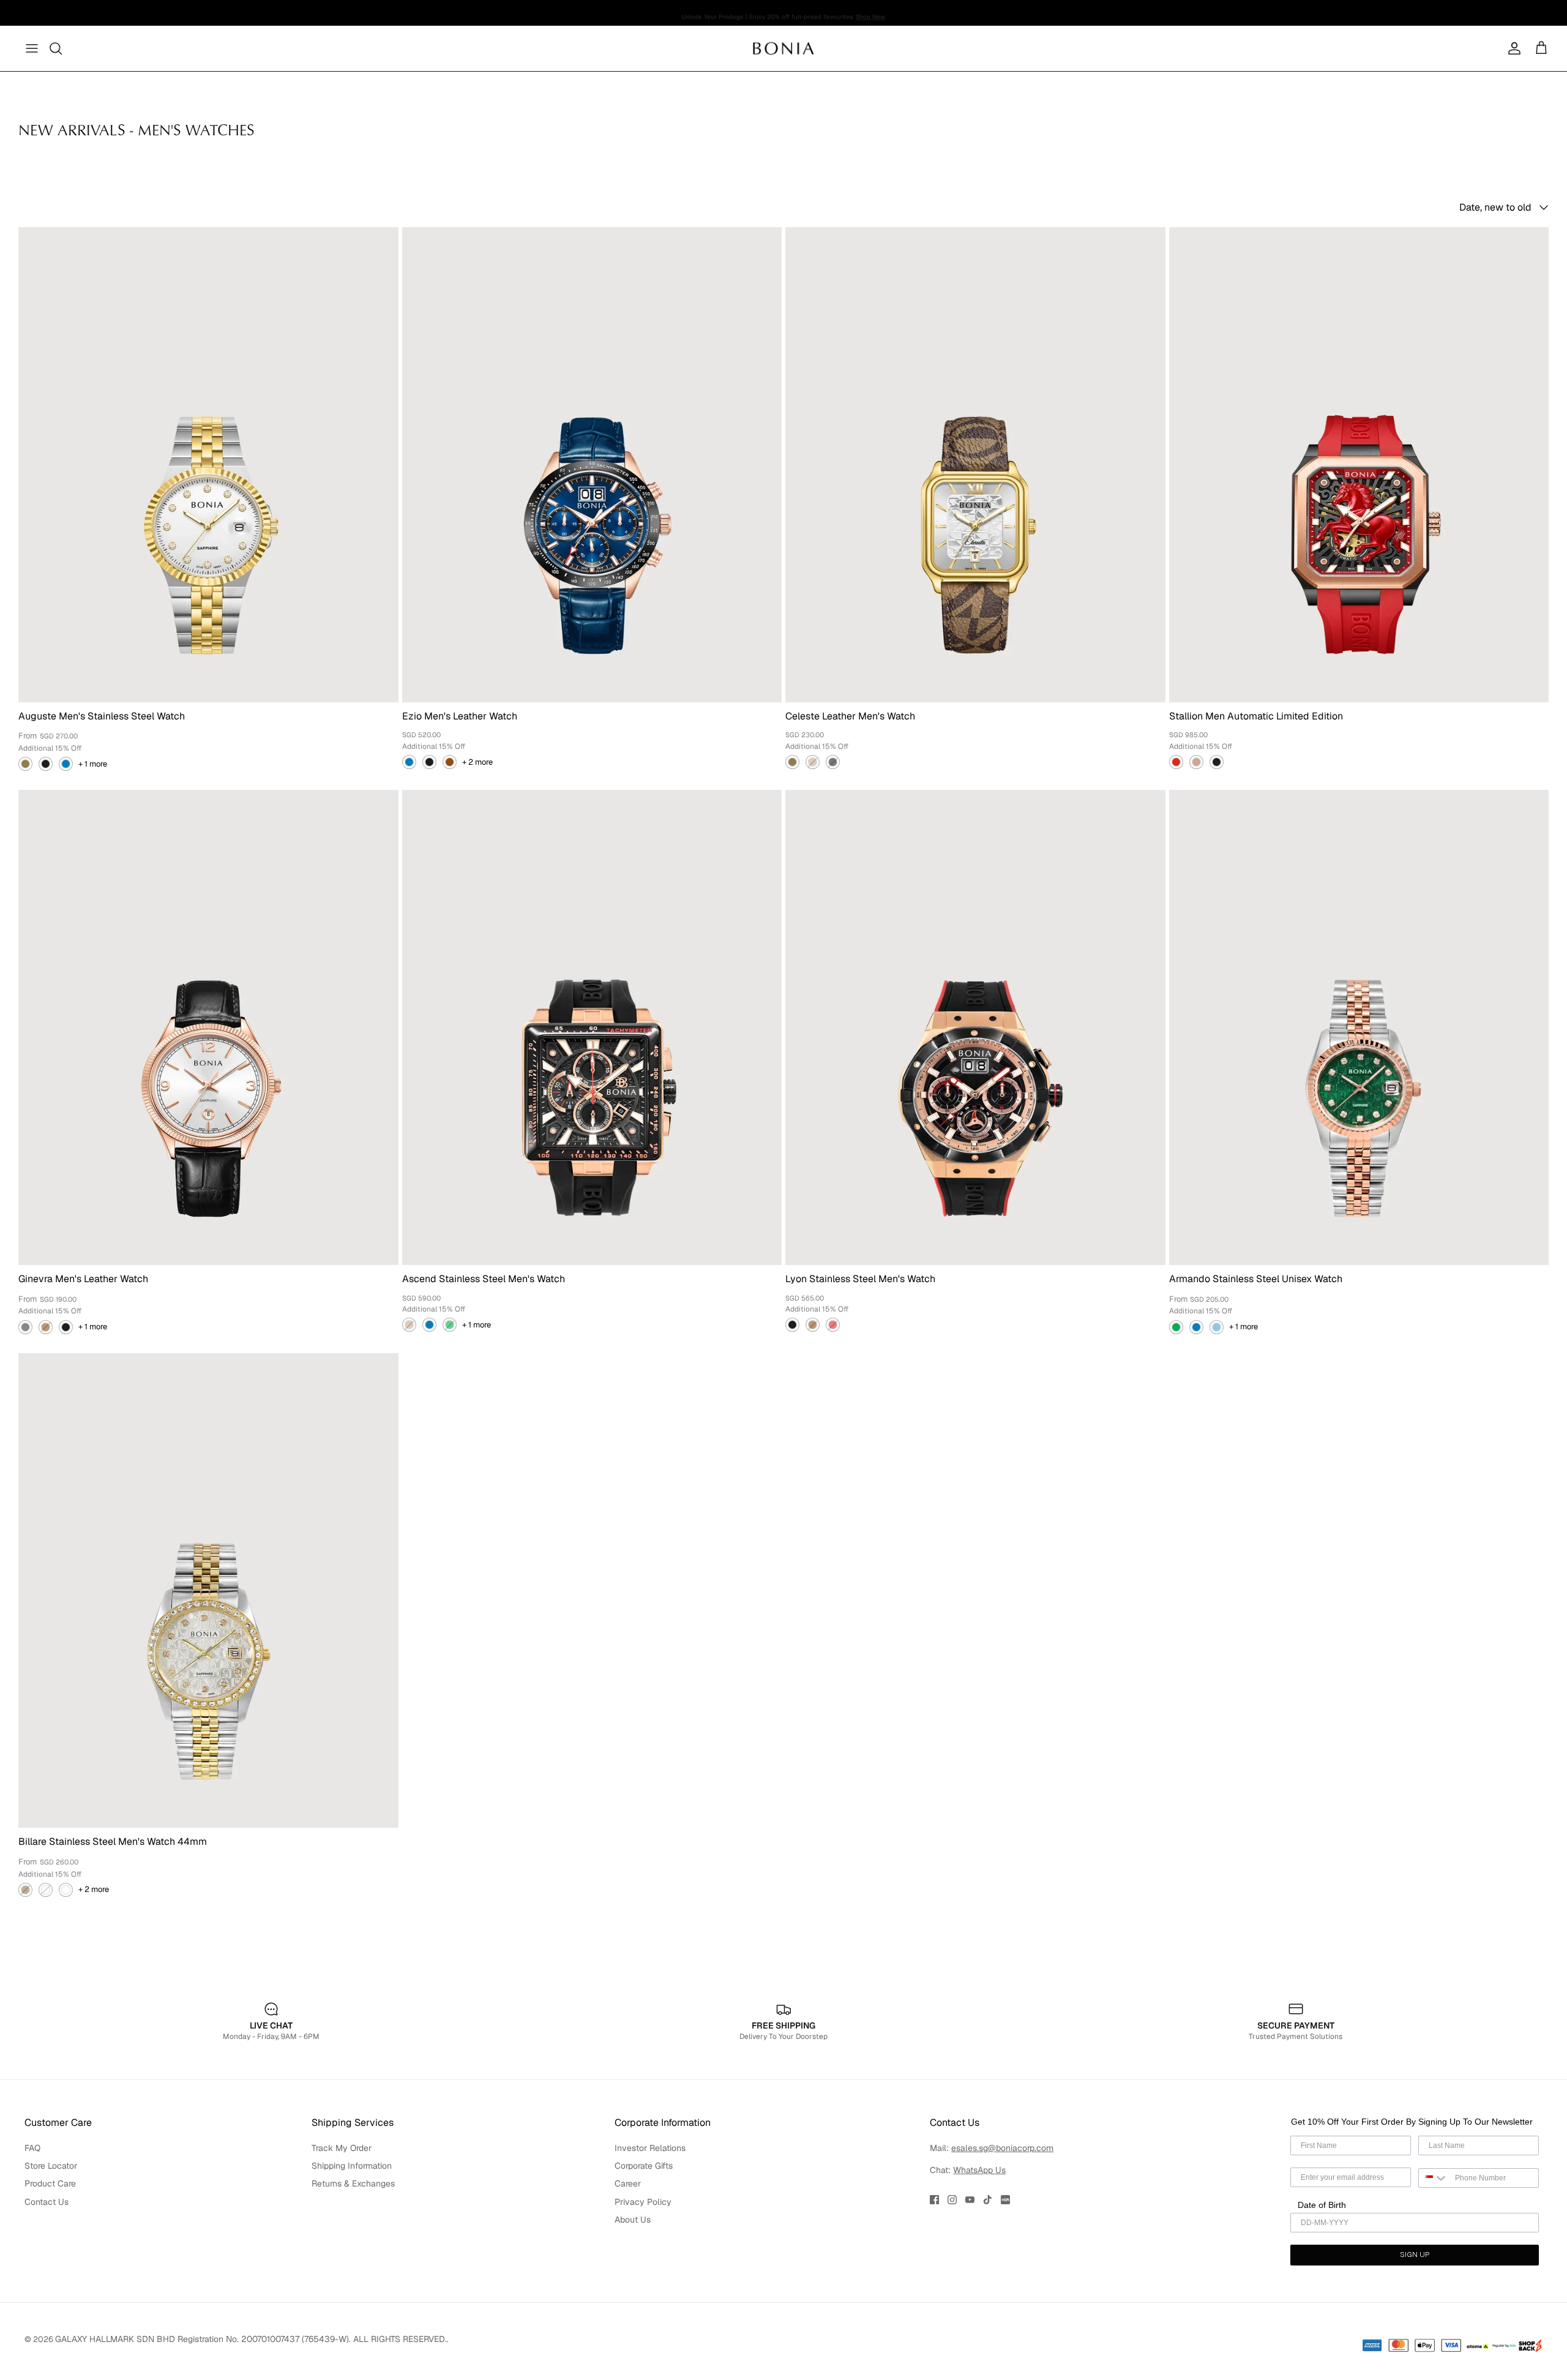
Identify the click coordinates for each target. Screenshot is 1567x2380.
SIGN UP (1415, 2255)
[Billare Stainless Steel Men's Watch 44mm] (208, 1591)
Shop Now (870, 13)
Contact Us (47, 2202)
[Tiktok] (988, 2200)
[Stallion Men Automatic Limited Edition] (1359, 465)
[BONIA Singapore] (784, 48)
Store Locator (51, 2166)
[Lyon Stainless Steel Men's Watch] (975, 1027)
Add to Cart (479, 1458)
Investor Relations (650, 2148)
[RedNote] (1005, 2200)
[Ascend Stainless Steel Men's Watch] (592, 1027)
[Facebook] (934, 2200)
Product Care (50, 2183)
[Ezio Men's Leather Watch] (592, 465)
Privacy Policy (643, 2202)
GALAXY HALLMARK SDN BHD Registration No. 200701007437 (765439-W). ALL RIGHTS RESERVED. (251, 2339)
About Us (633, 2220)
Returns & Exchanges (353, 2183)
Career (628, 2183)
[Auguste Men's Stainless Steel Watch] (208, 465)
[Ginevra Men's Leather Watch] (208, 1027)
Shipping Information (352, 2166)
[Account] (1512, 48)
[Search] (56, 48)
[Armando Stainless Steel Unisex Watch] (1359, 1027)
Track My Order (342, 2148)
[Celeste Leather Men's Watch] (975, 465)
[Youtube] (970, 2200)
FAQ (32, 2148)
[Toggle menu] (32, 48)
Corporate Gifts (644, 2166)
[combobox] (1434, 2178)
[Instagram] (952, 2200)
